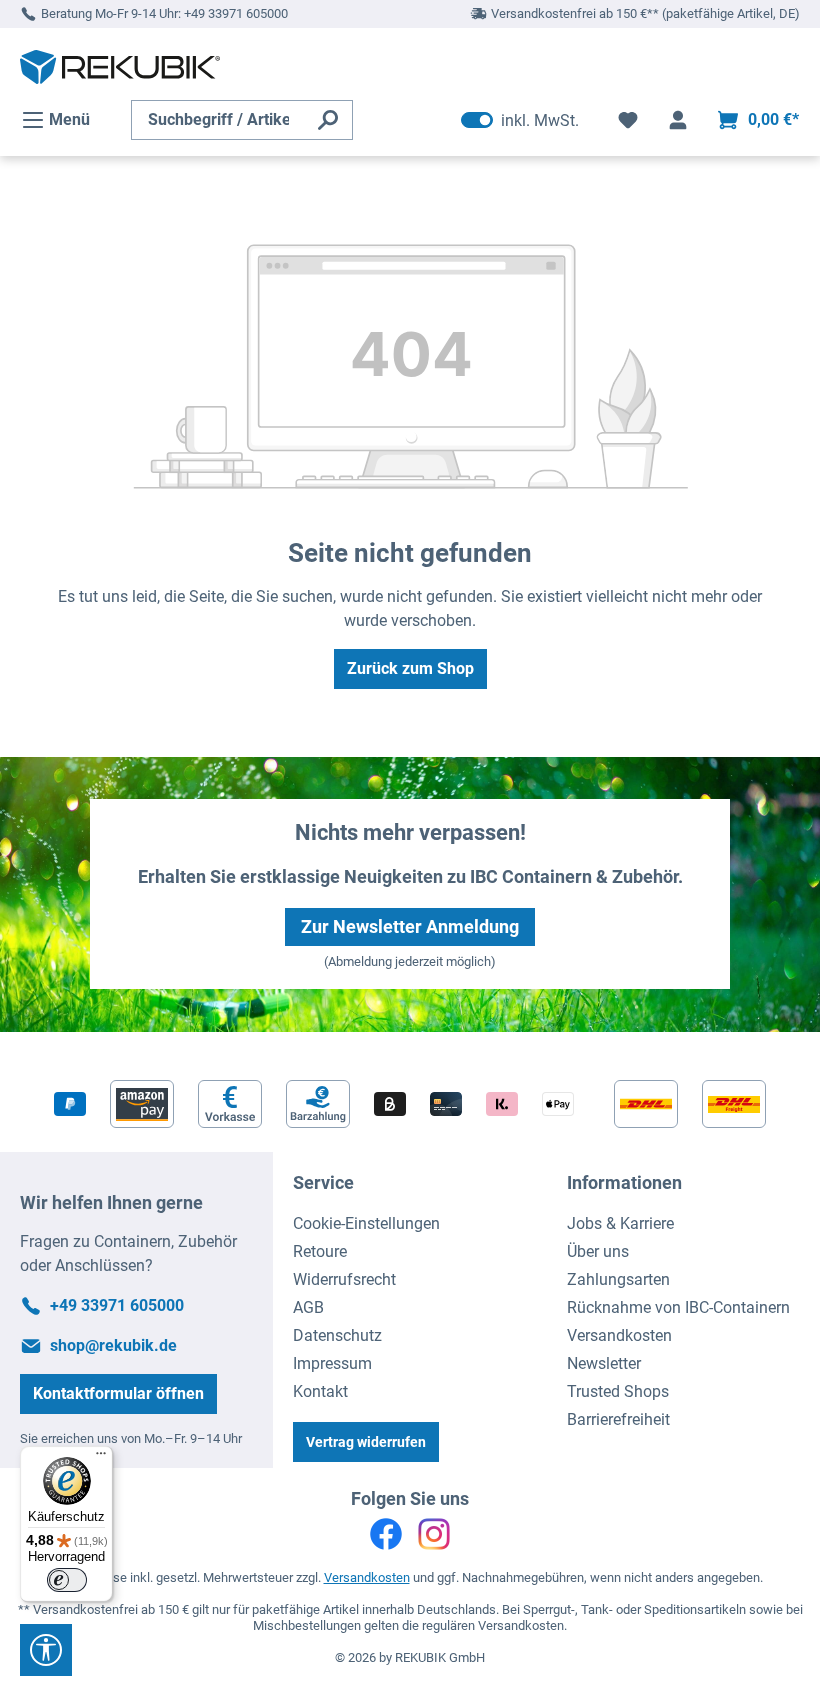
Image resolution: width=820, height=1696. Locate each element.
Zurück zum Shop (410, 668)
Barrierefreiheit (618, 1419)
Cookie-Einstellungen (366, 1223)
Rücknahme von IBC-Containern (678, 1307)
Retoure (320, 1251)
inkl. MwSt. (520, 120)
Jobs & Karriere (620, 1223)
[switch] (67, 1580)
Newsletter (604, 1363)
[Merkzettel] (628, 120)
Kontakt (320, 1391)
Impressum (332, 1363)
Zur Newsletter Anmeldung (410, 926)
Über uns (598, 1251)
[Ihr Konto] (678, 120)
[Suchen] (328, 120)
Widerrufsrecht (344, 1279)
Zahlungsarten (618, 1279)
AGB (308, 1307)
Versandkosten (619, 1335)
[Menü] (101, 1458)
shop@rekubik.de (113, 1345)
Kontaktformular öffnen (118, 1393)
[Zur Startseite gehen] (120, 67)
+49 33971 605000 (236, 13)
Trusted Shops (618, 1391)
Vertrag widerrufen (366, 1442)
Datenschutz (337, 1335)
